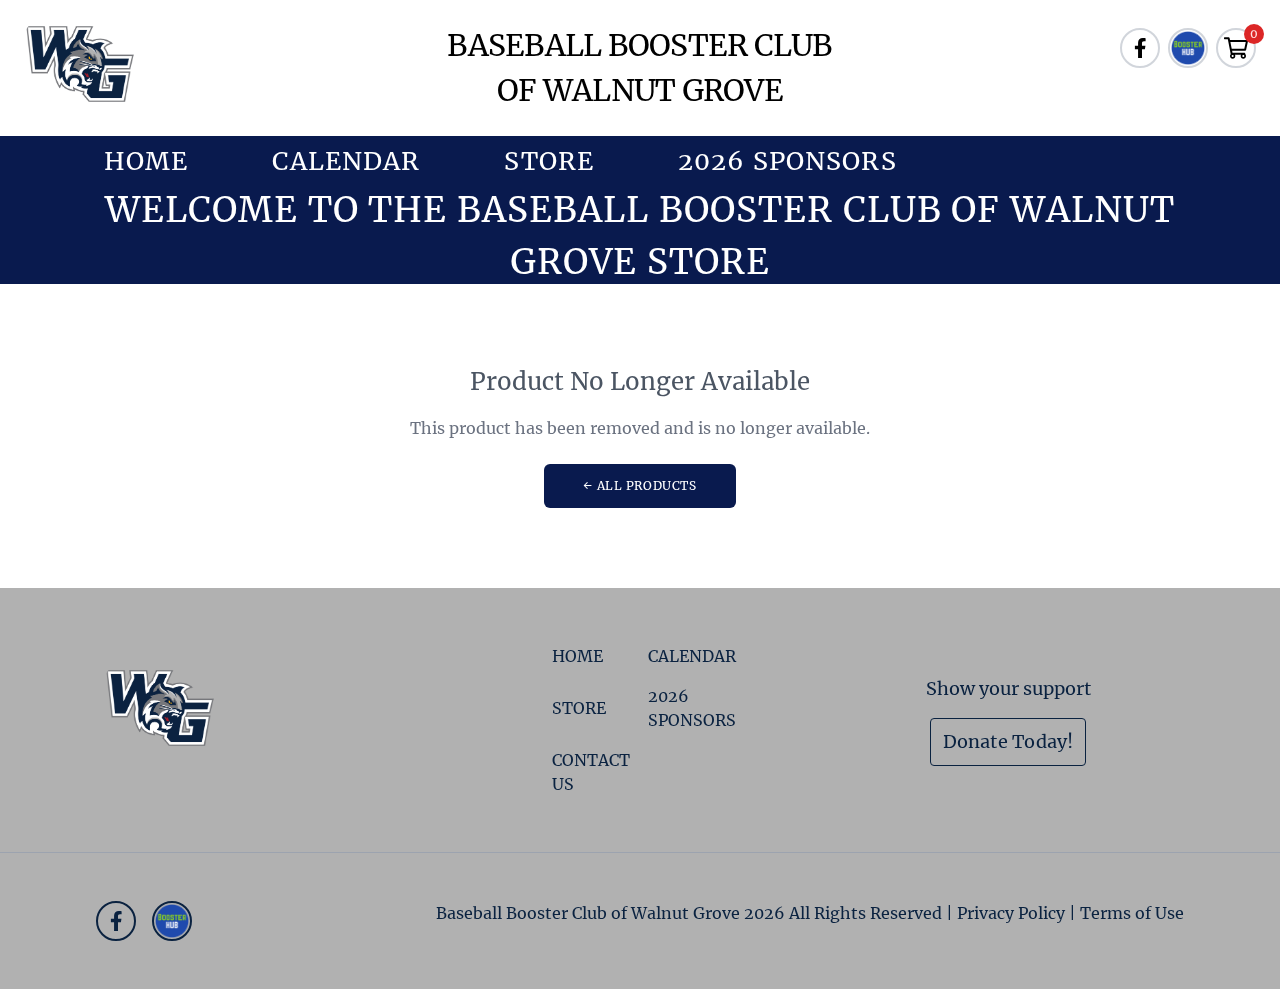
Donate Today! (1008, 741)
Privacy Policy (1011, 913)
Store (549, 161)
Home (146, 161)
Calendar (346, 161)
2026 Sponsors (787, 161)
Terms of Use (1132, 913)
